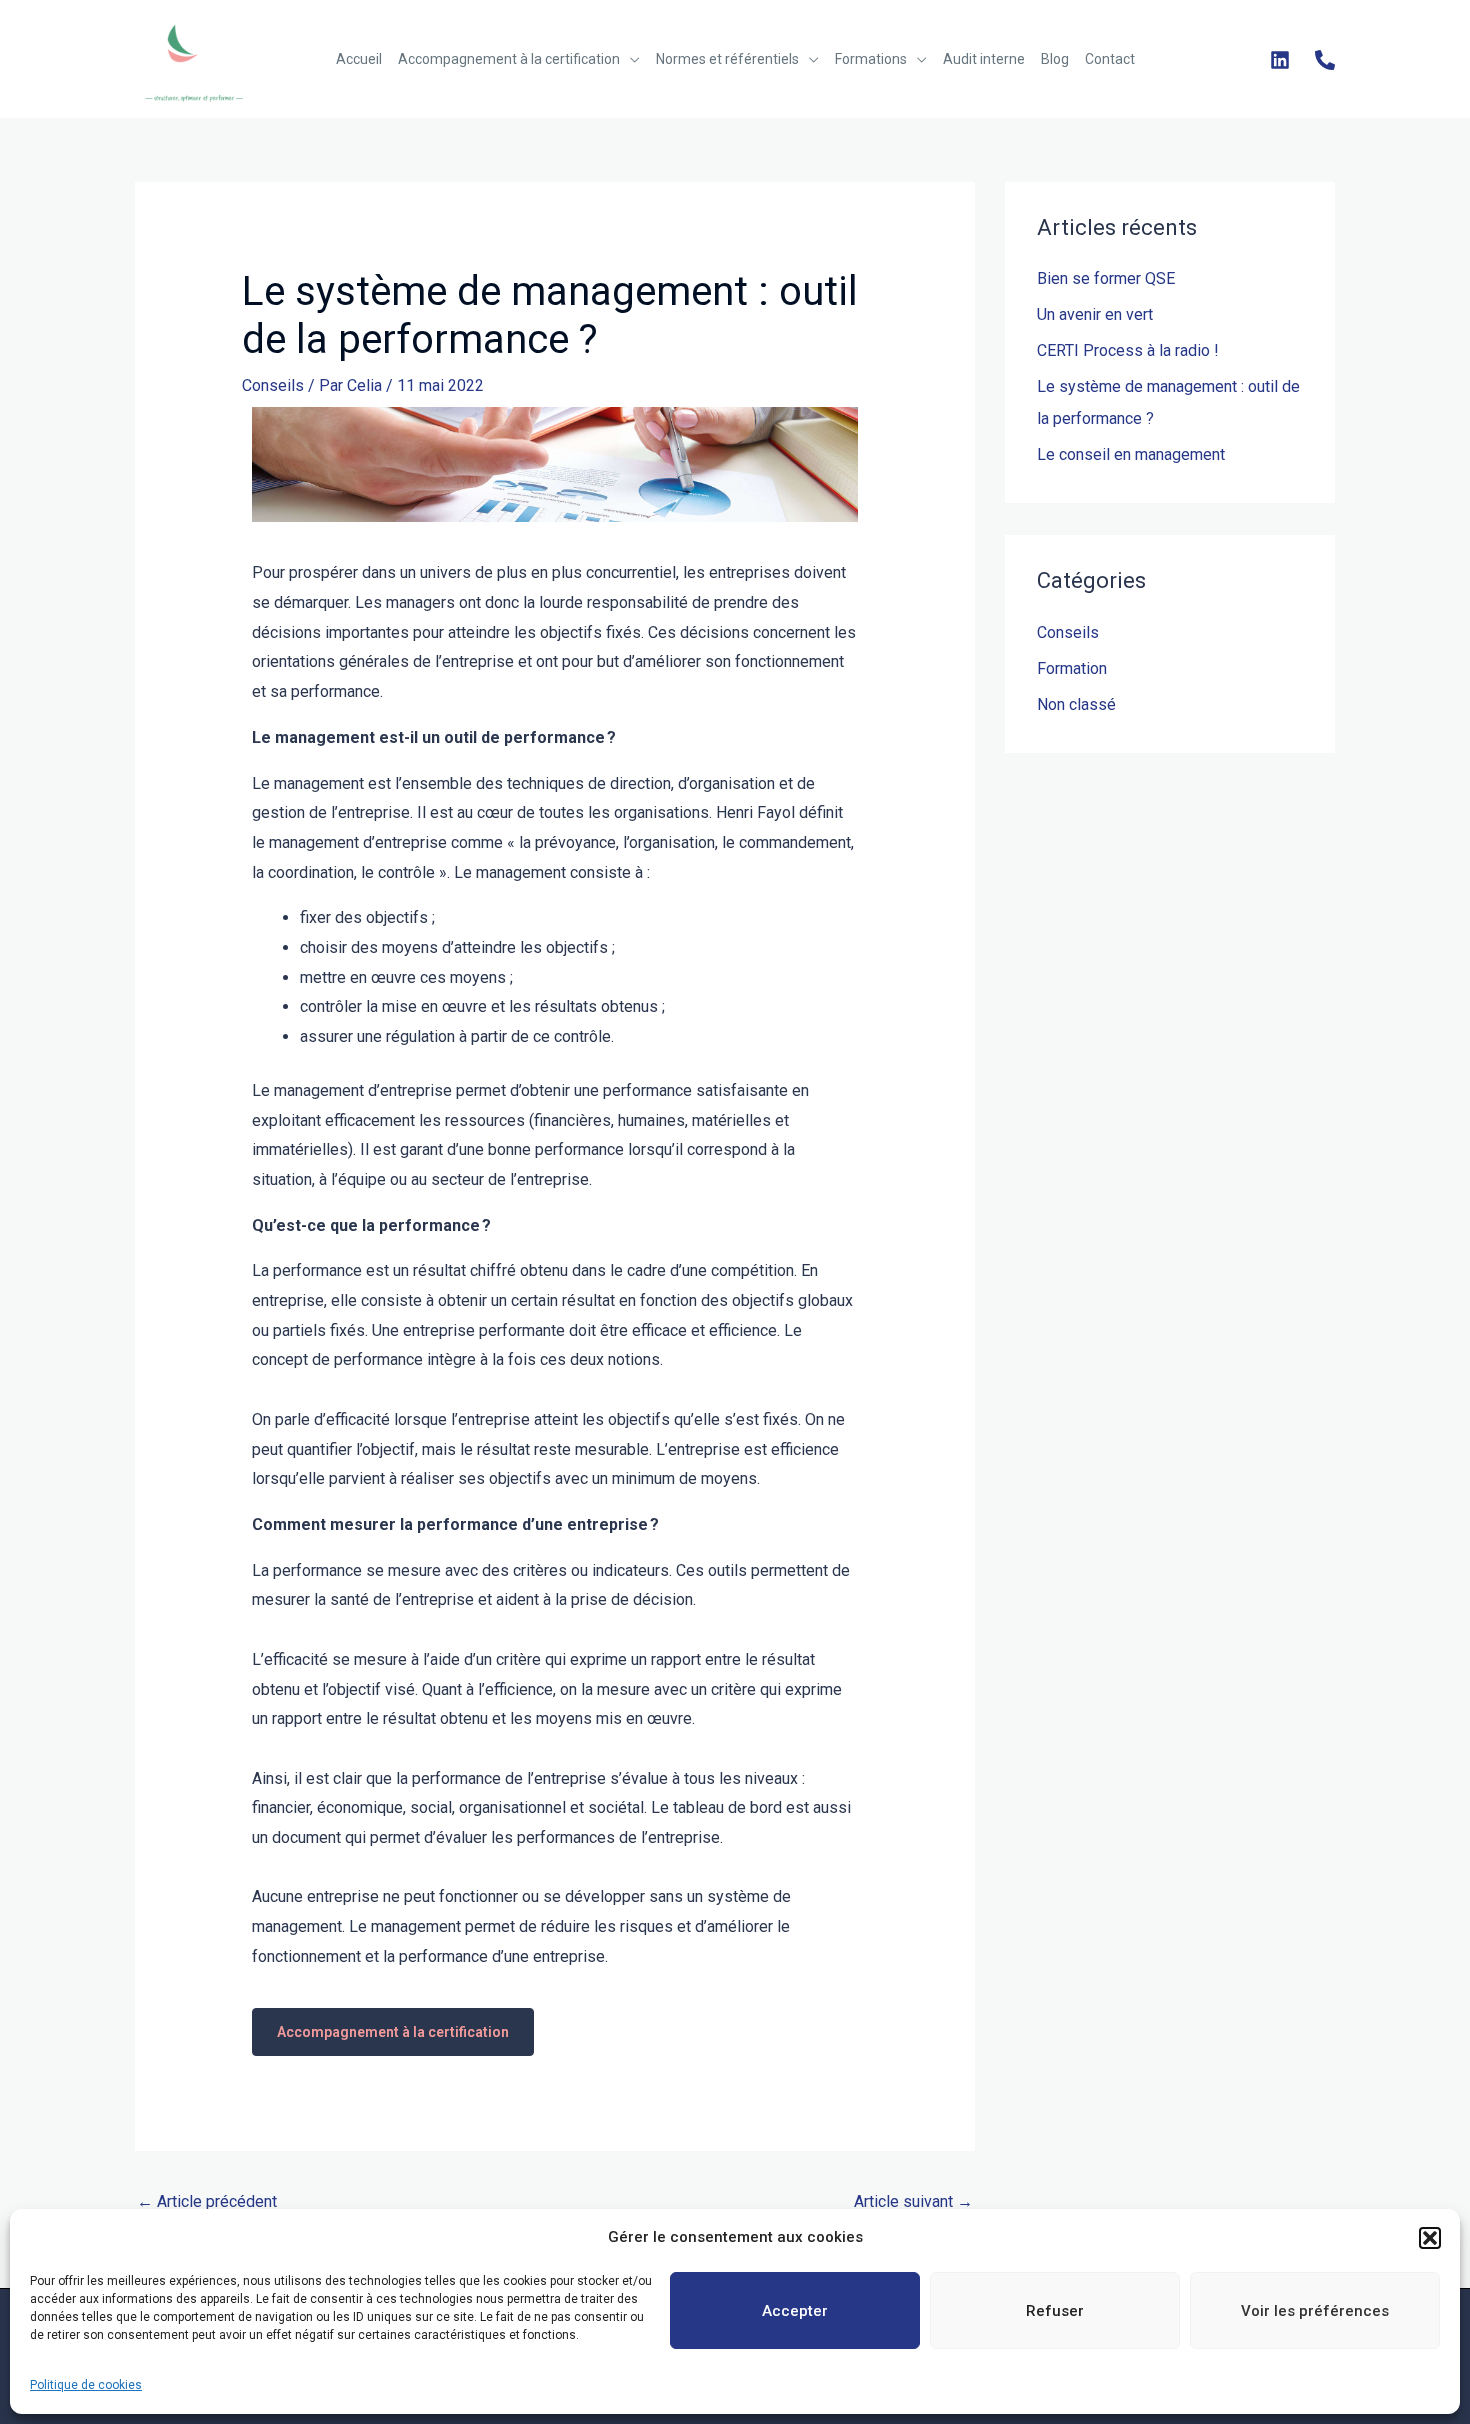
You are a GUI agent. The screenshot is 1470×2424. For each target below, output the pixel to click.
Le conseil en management (1131, 454)
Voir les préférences (1315, 2311)
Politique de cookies (86, 2385)
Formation (1072, 668)
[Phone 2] (1325, 60)
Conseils (273, 385)
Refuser (1055, 2311)
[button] (1430, 2238)
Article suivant (913, 2201)
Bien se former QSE (1106, 278)
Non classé (1076, 704)
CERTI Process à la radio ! (1128, 350)
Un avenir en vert (1095, 314)
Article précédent (207, 2201)
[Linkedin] (1280, 60)
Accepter (795, 2311)
